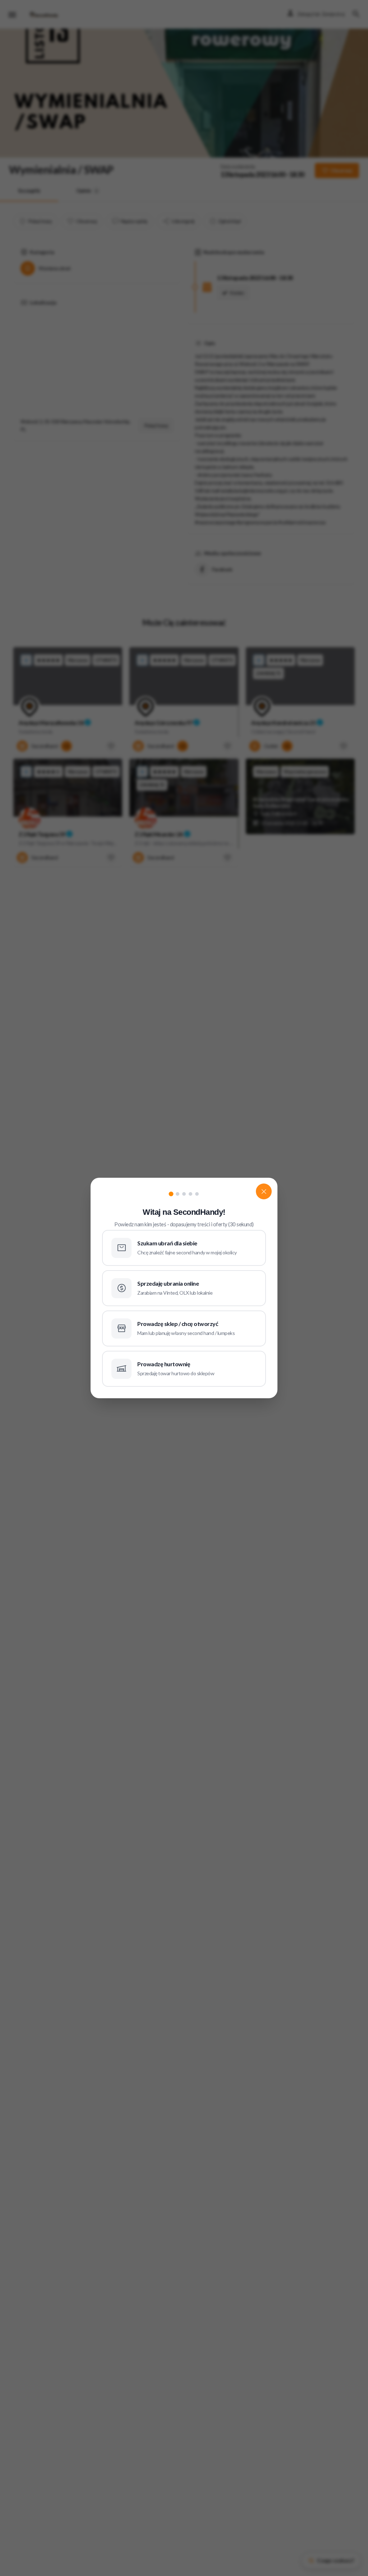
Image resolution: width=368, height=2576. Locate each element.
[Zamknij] (264, 1191)
